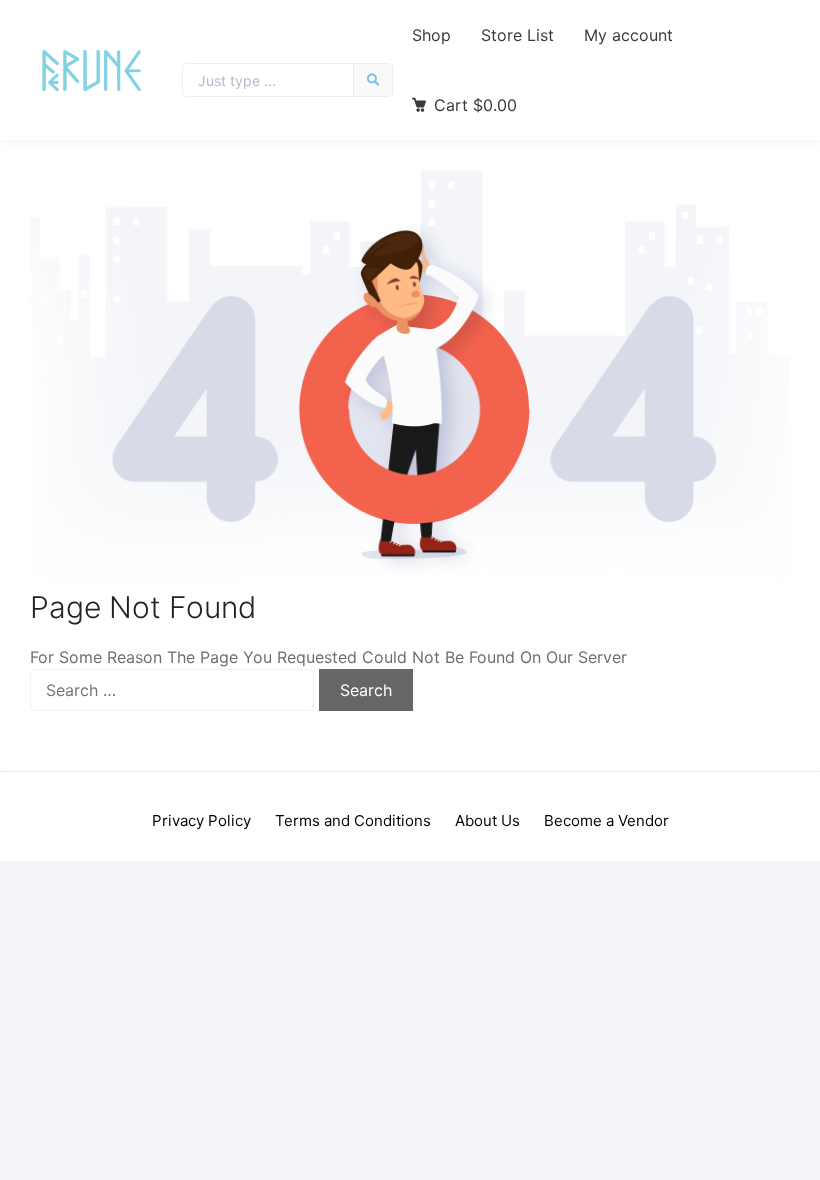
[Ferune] (91, 70)
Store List (517, 35)
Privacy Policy (201, 820)
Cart (475, 105)
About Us (487, 820)
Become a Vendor (606, 820)
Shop (431, 35)
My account (628, 35)
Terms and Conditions (353, 820)
